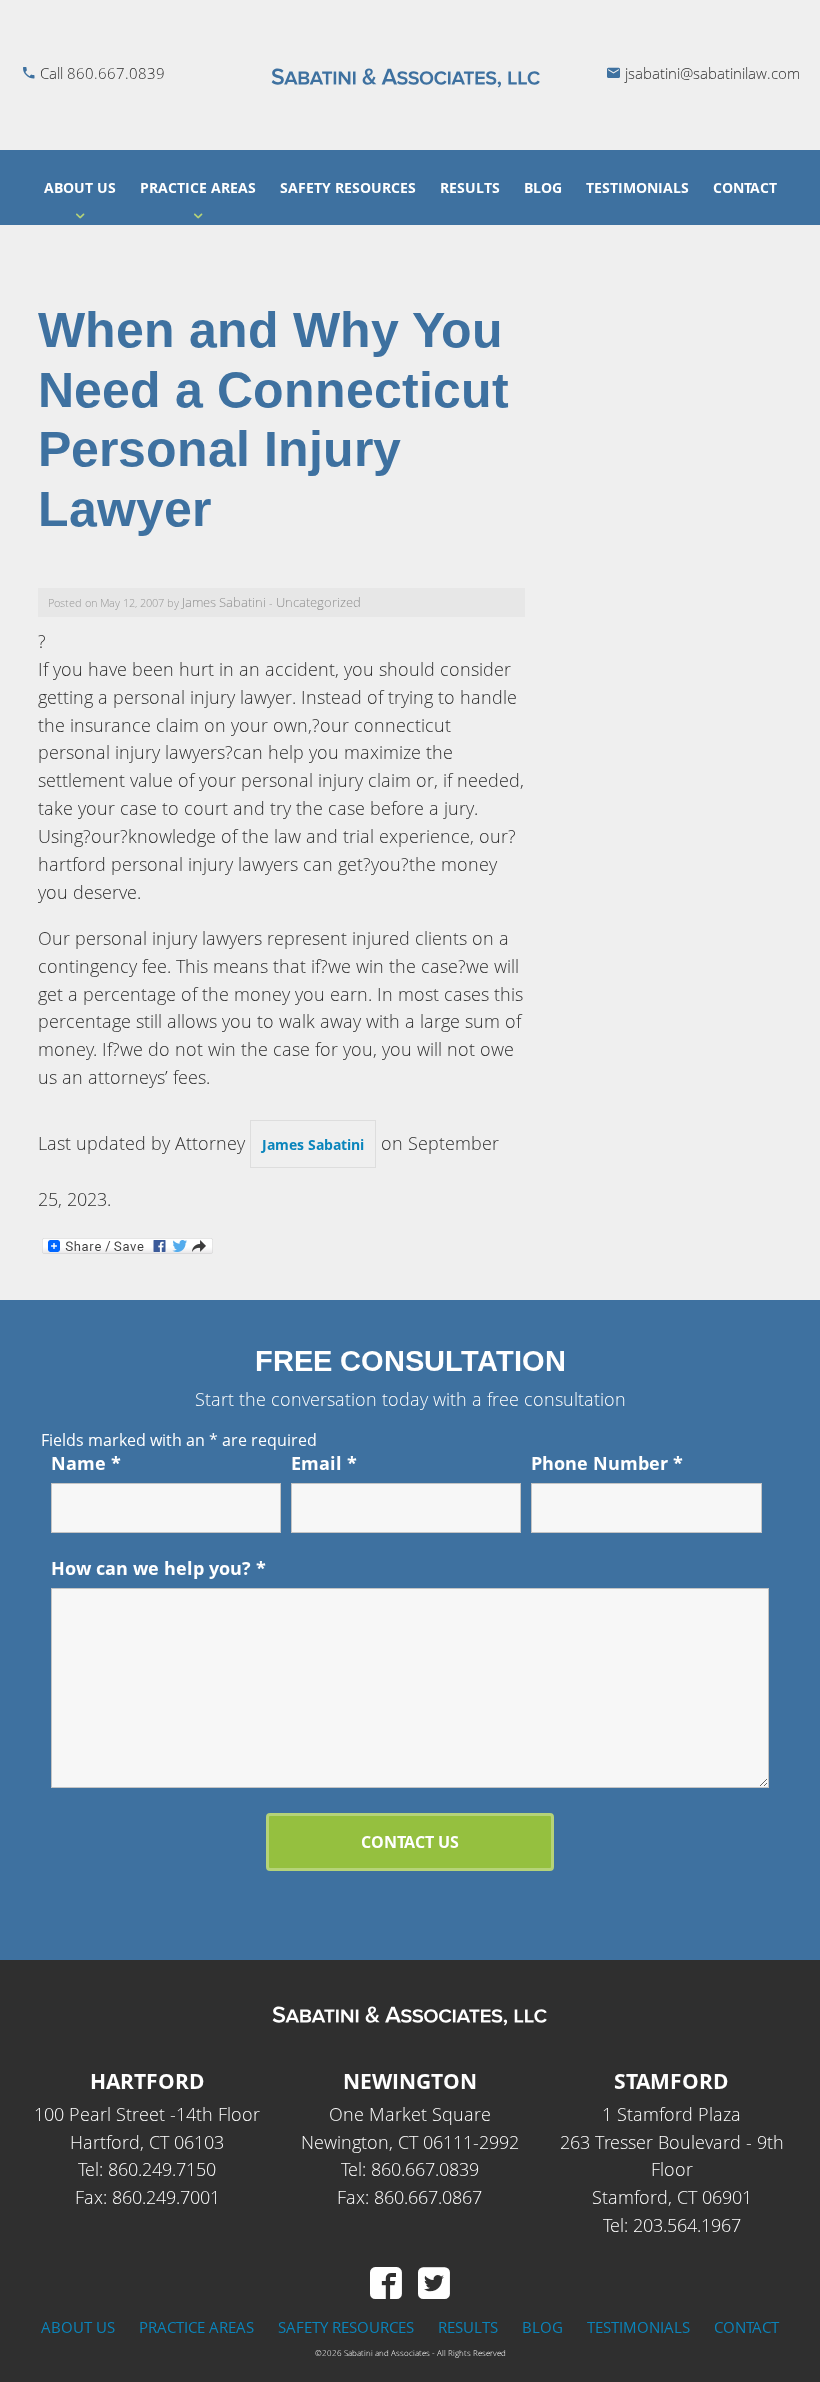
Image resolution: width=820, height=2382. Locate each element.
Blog (543, 187)
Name (86, 1463)
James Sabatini (224, 602)
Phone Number (607, 1463)
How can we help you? (158, 1568)
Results (470, 187)
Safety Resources (348, 187)
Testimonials (637, 187)
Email (324, 1463)
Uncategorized (318, 602)
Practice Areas (198, 187)
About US (80, 187)
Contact (745, 187)
